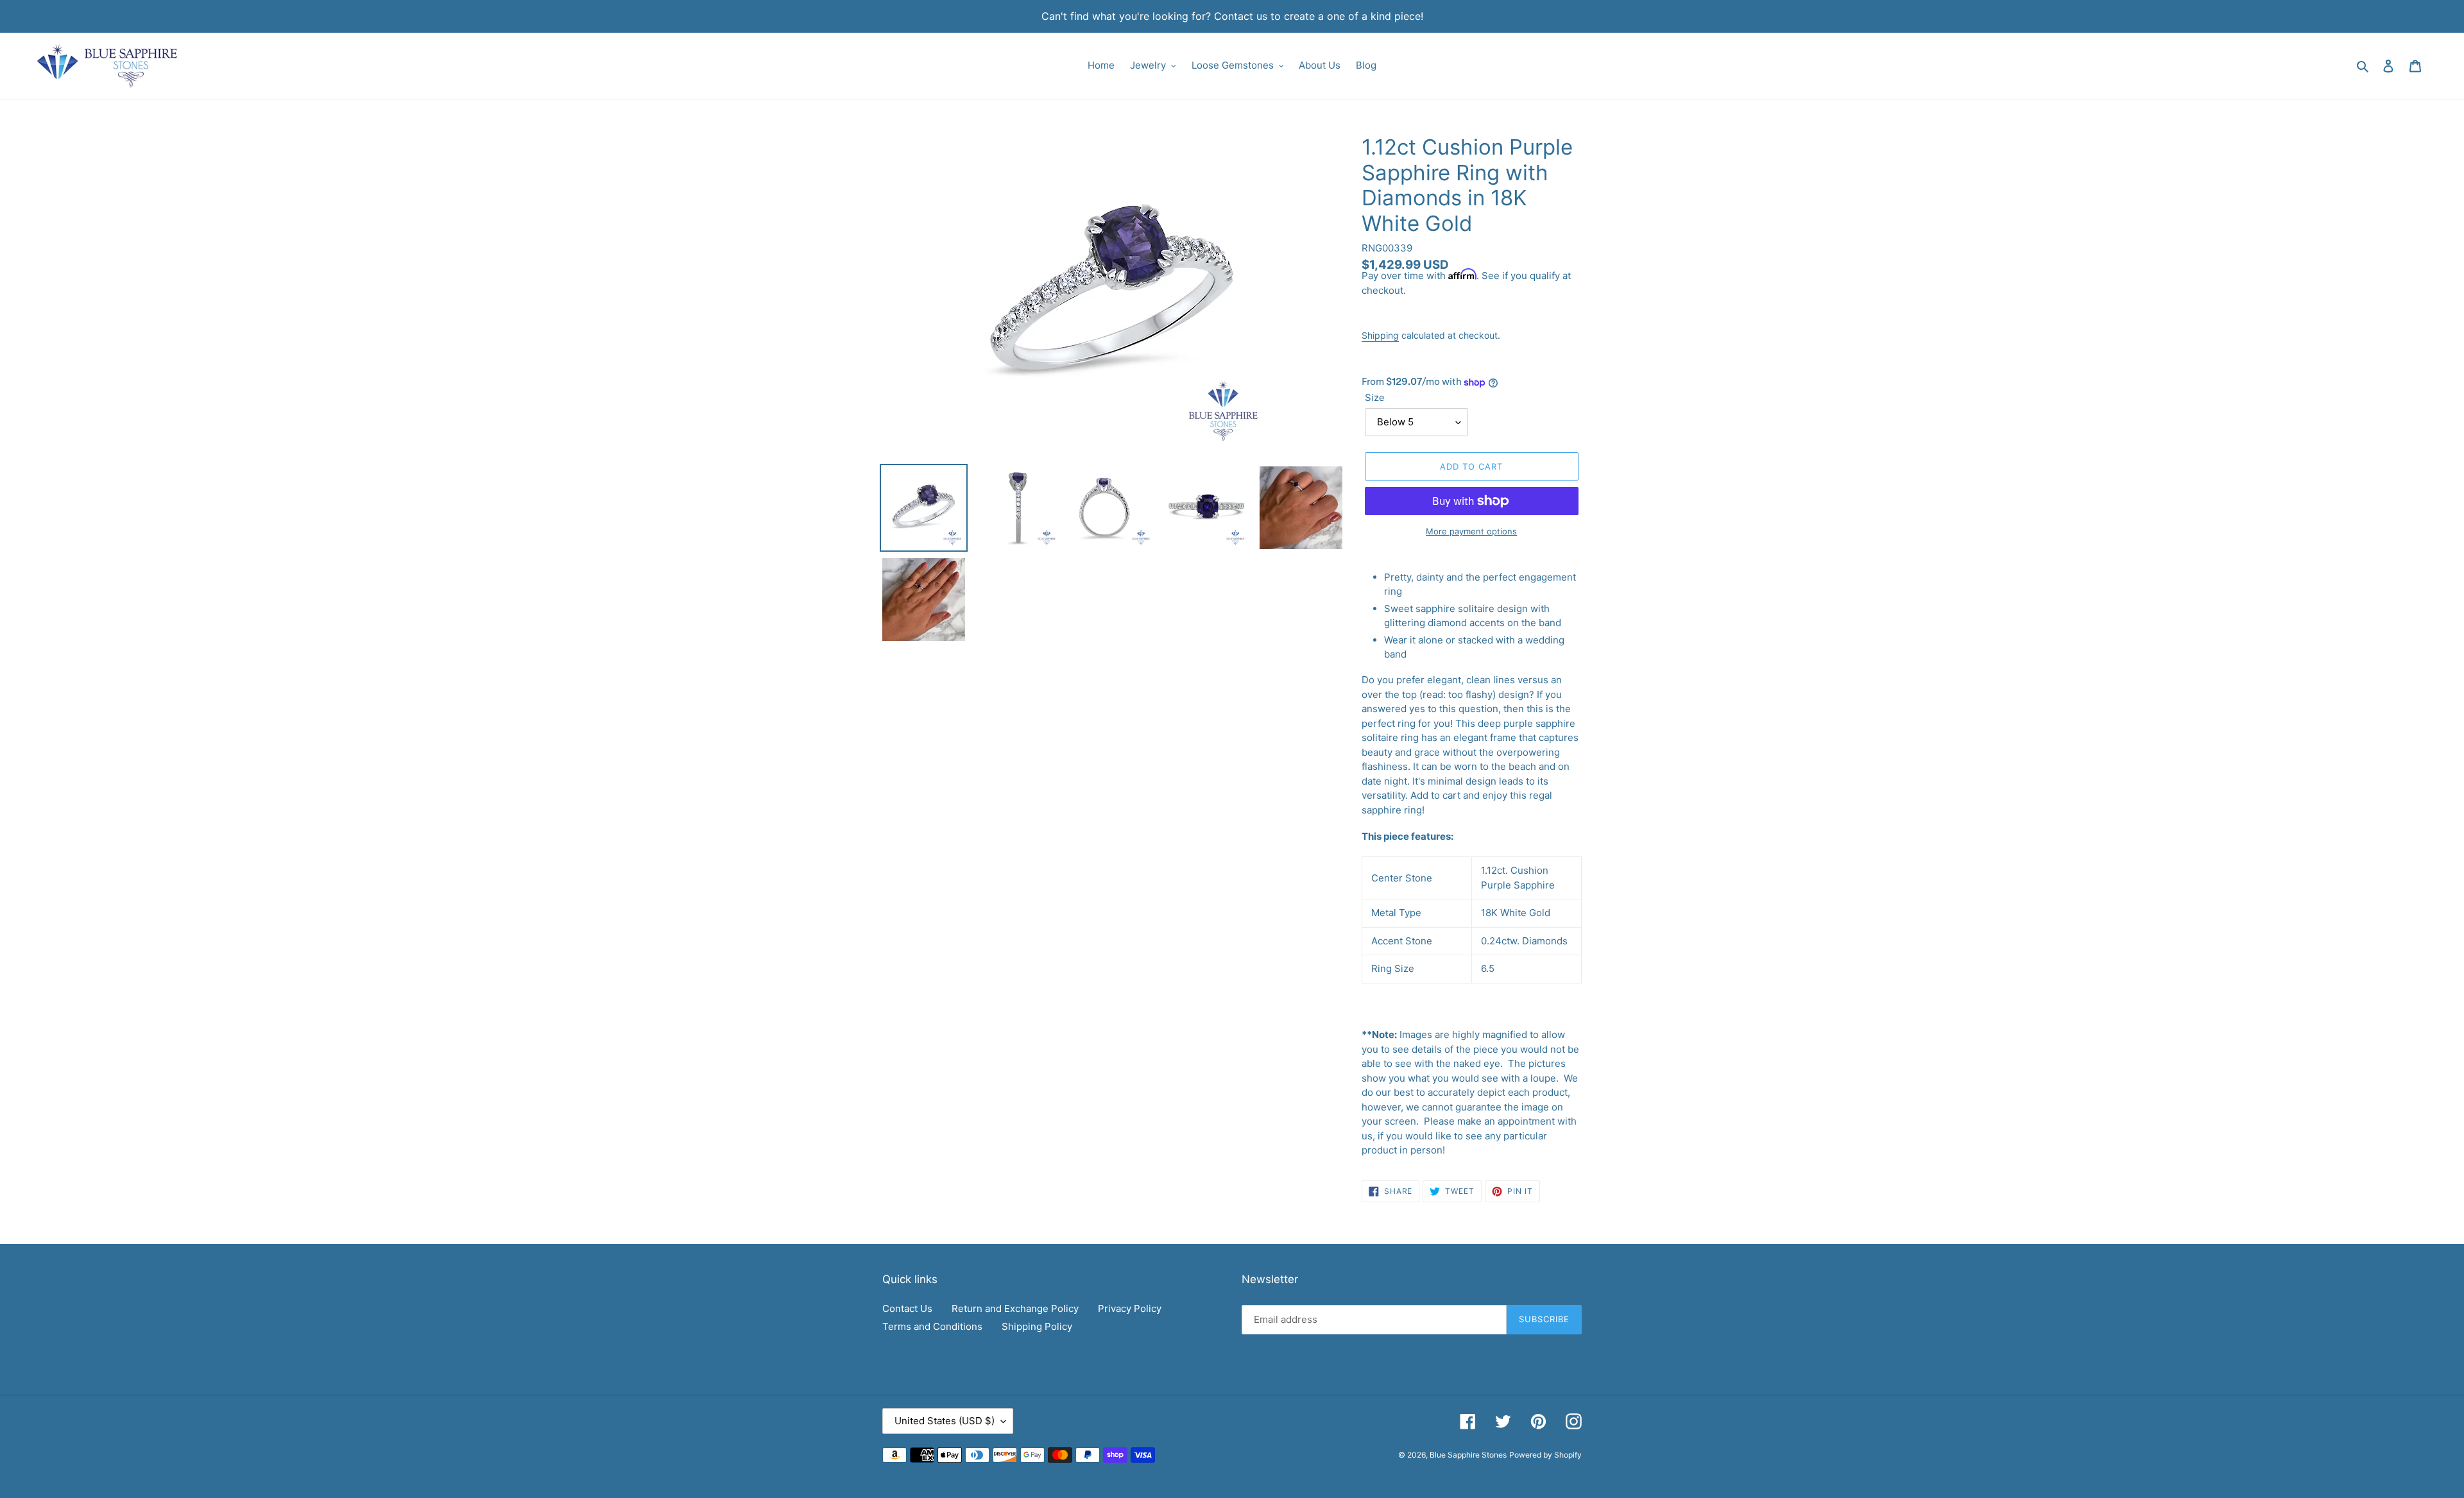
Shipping (1380, 335)
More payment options (1471, 531)
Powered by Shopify (1545, 1455)
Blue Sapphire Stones (1468, 1455)
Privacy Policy (1130, 1308)
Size (1375, 397)
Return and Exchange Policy (1015, 1308)
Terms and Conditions (932, 1326)
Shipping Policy (1037, 1326)
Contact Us (907, 1308)
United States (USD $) (945, 1421)
